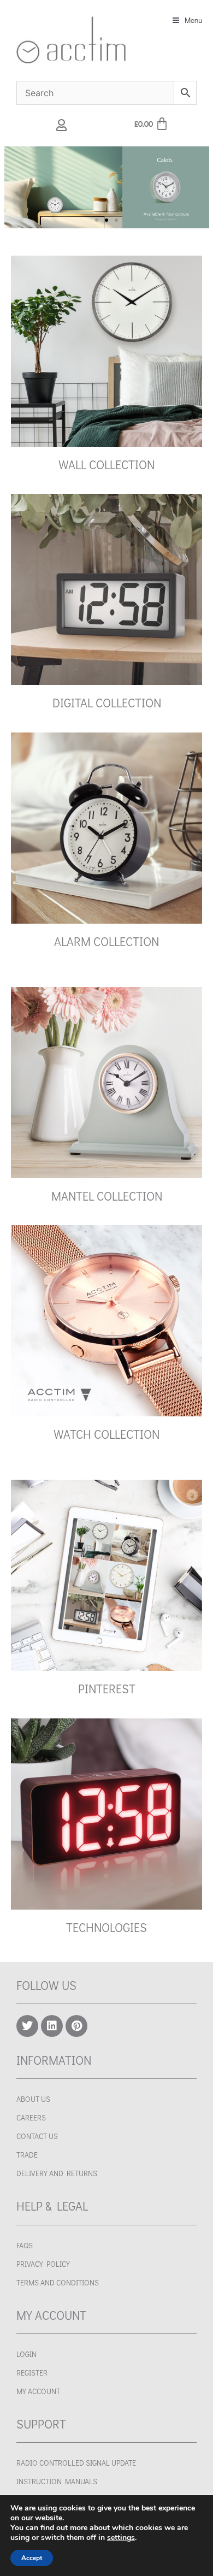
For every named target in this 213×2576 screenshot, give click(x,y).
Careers (31, 2118)
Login (26, 2354)
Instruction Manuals (57, 2482)
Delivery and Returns (57, 2173)
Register (32, 2373)
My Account (38, 2391)
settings (121, 2538)
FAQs (25, 2246)
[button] (187, 20)
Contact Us (37, 2136)
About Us (33, 2099)
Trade (27, 2155)
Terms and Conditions (58, 2283)
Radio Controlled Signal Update (76, 2463)
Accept (32, 2558)
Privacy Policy (43, 2264)
